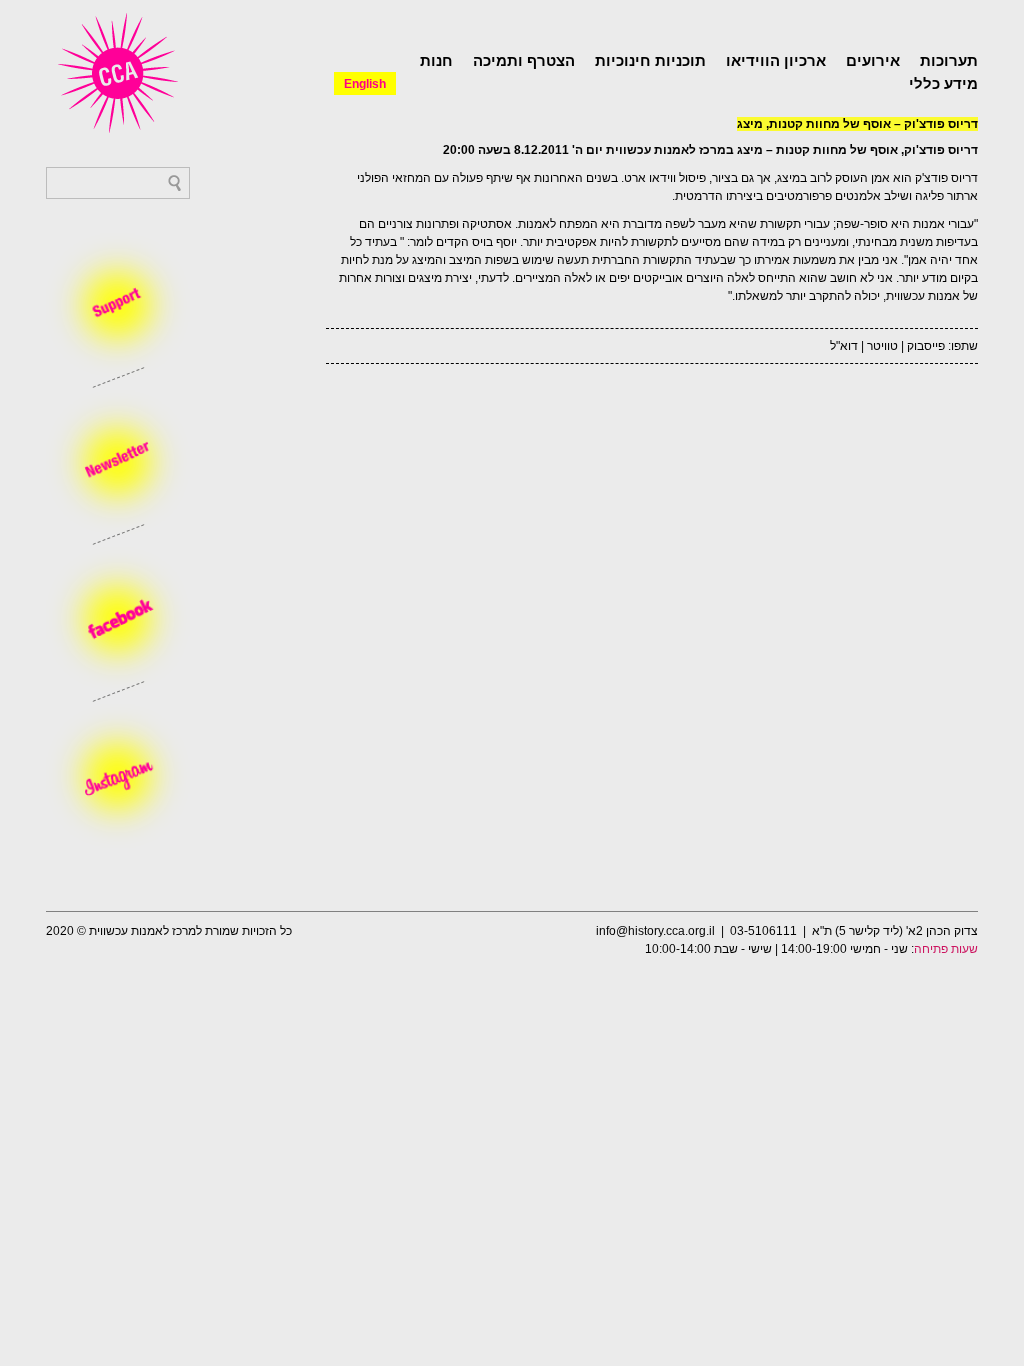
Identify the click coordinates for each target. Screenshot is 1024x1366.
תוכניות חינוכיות (650, 60)
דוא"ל (844, 346)
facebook (118, 619)
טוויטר (882, 346)
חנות (436, 60)
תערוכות (949, 60)
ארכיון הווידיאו (776, 60)
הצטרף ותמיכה (524, 60)
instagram (118, 776)
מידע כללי (943, 83)
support (118, 305)
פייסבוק (926, 346)
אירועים (873, 60)
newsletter (118, 462)
